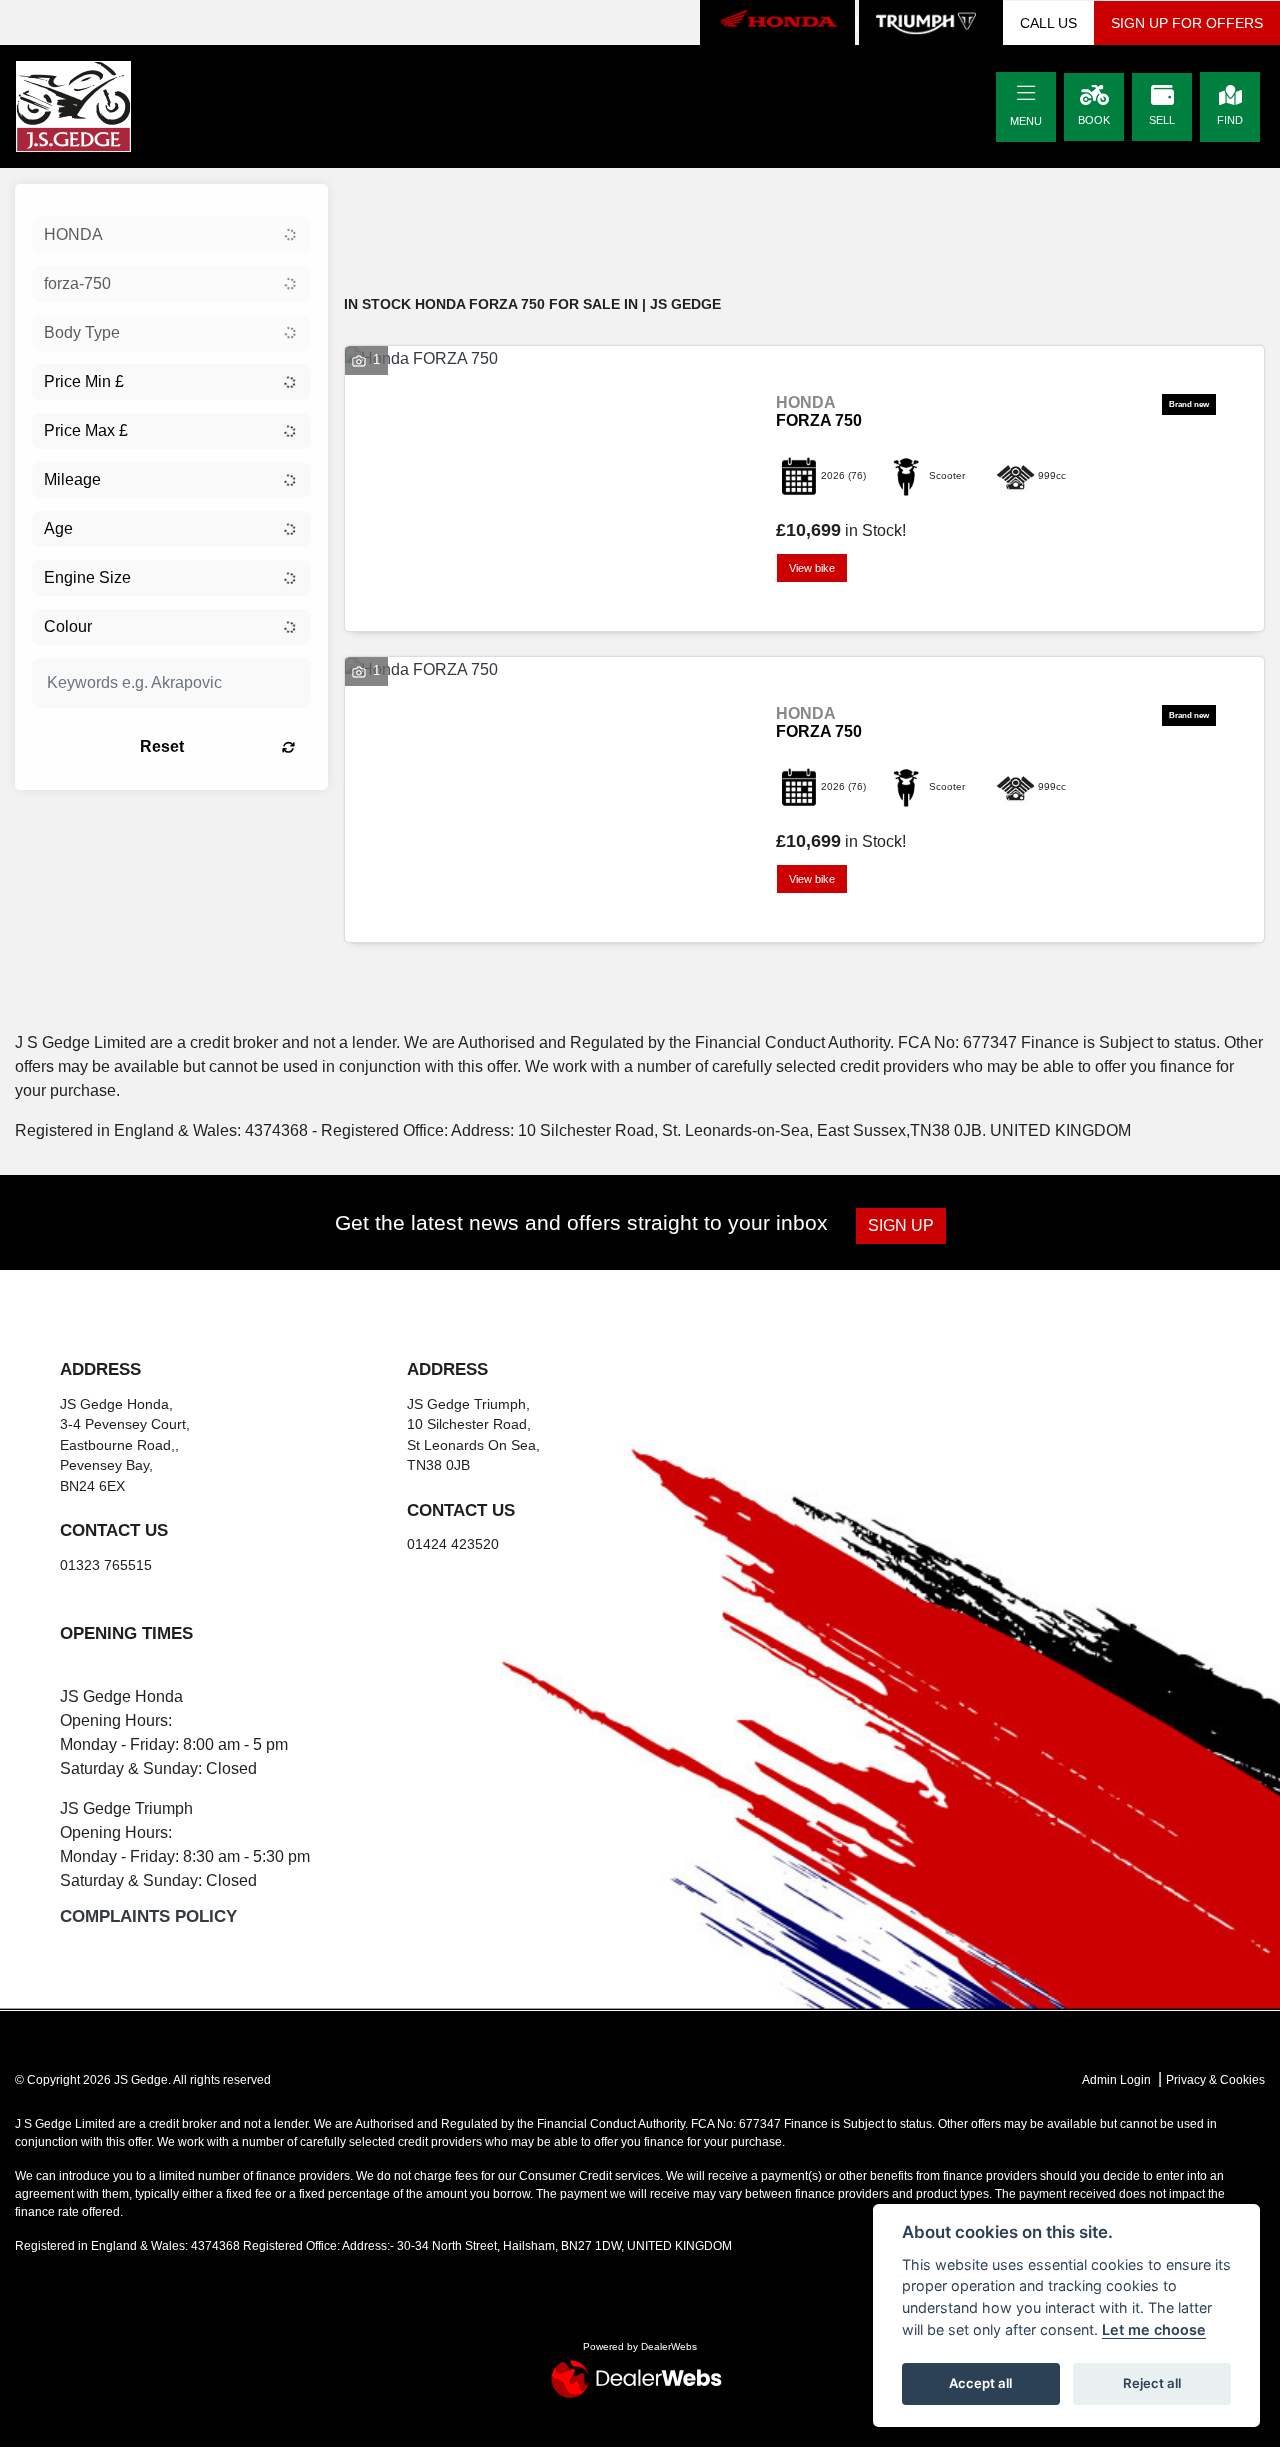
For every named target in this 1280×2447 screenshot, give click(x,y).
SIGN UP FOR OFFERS (1187, 23)
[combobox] (171, 235)
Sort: (375, 203)
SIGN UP (901, 1225)
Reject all (1152, 2383)
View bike (812, 568)
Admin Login (1116, 2080)
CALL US (1048, 23)
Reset (162, 746)
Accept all (980, 2383)
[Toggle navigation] (1026, 94)
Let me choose (1154, 2329)
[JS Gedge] (73, 105)
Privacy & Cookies (1215, 2080)
